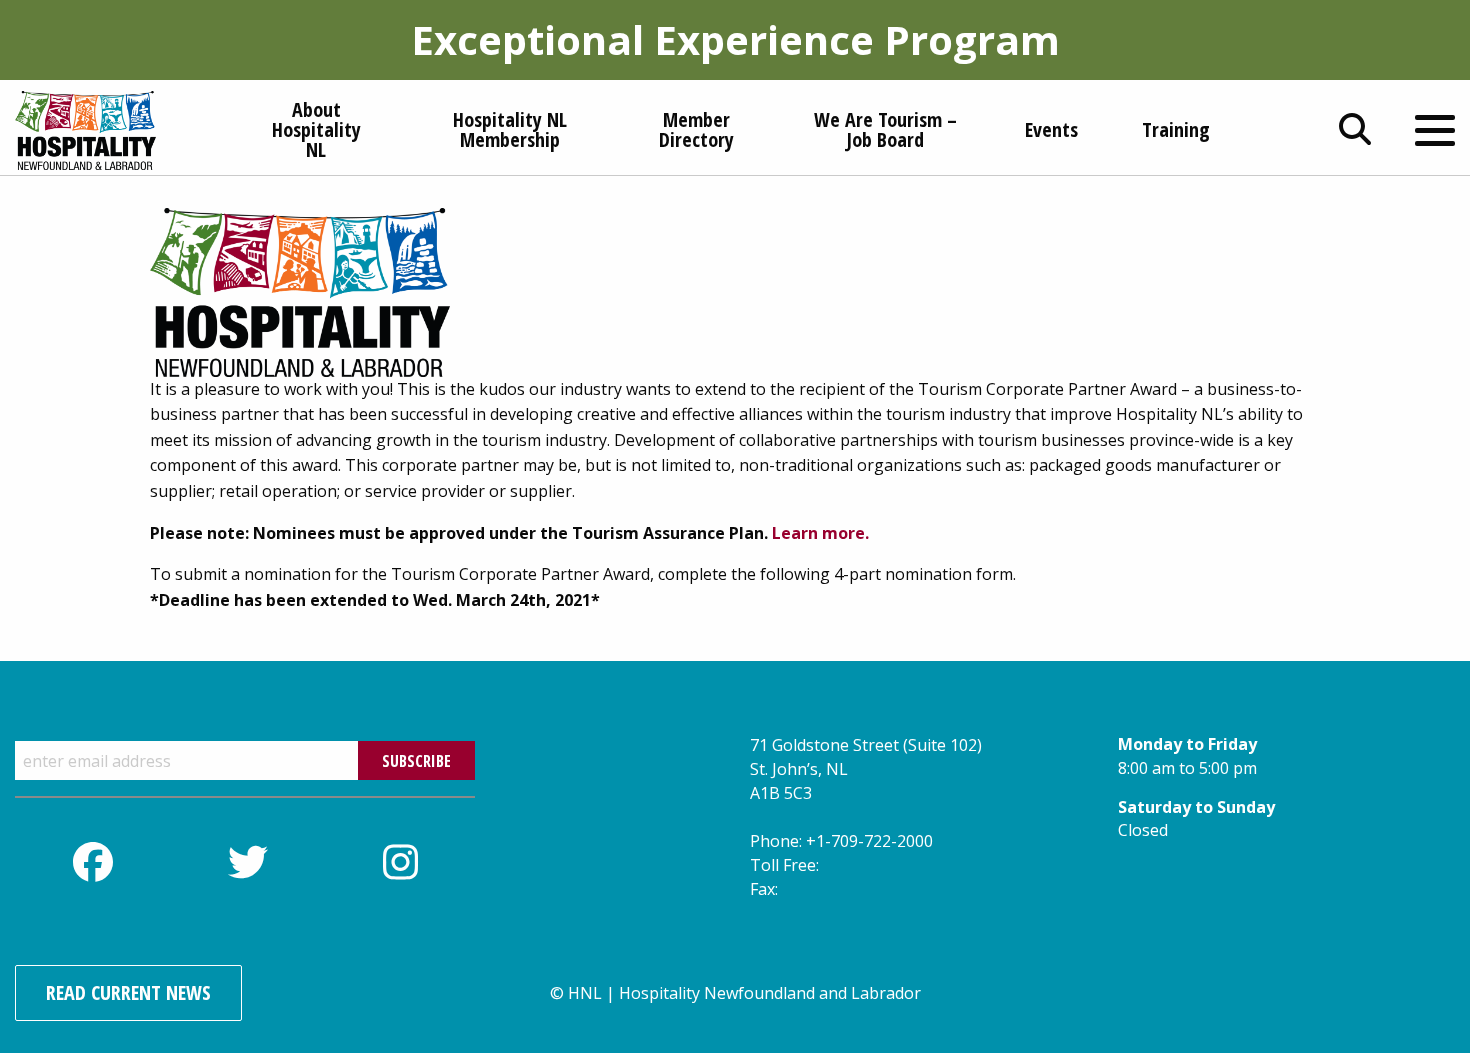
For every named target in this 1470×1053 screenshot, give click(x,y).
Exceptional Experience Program (735, 39)
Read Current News (128, 992)
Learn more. (820, 533)
